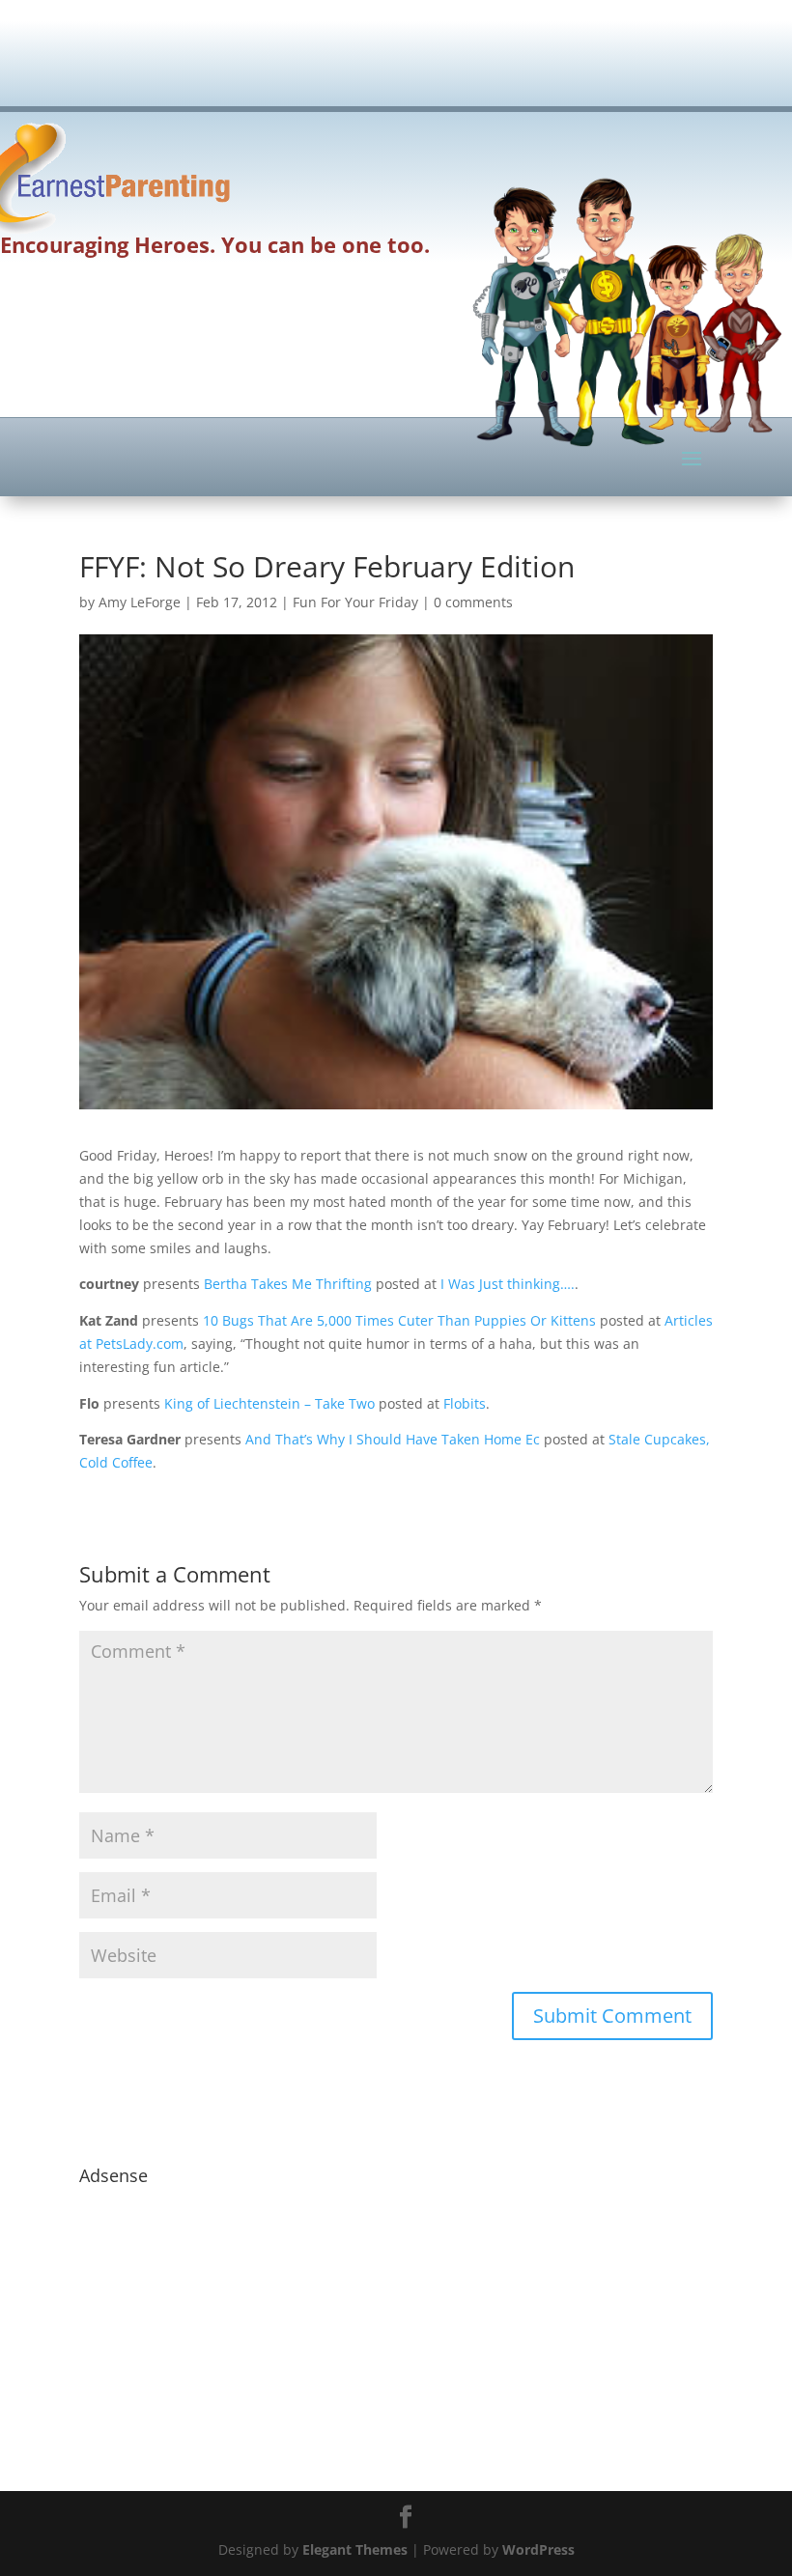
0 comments (473, 602)
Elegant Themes (355, 2549)
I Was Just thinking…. (508, 1284)
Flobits (465, 1403)
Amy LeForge (140, 602)
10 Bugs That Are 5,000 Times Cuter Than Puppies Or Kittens (399, 1320)
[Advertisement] (431, 63)
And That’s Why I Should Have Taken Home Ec (393, 1439)
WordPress (538, 2549)
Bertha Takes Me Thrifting (288, 1284)
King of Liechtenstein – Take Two (269, 1403)
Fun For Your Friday (355, 602)
